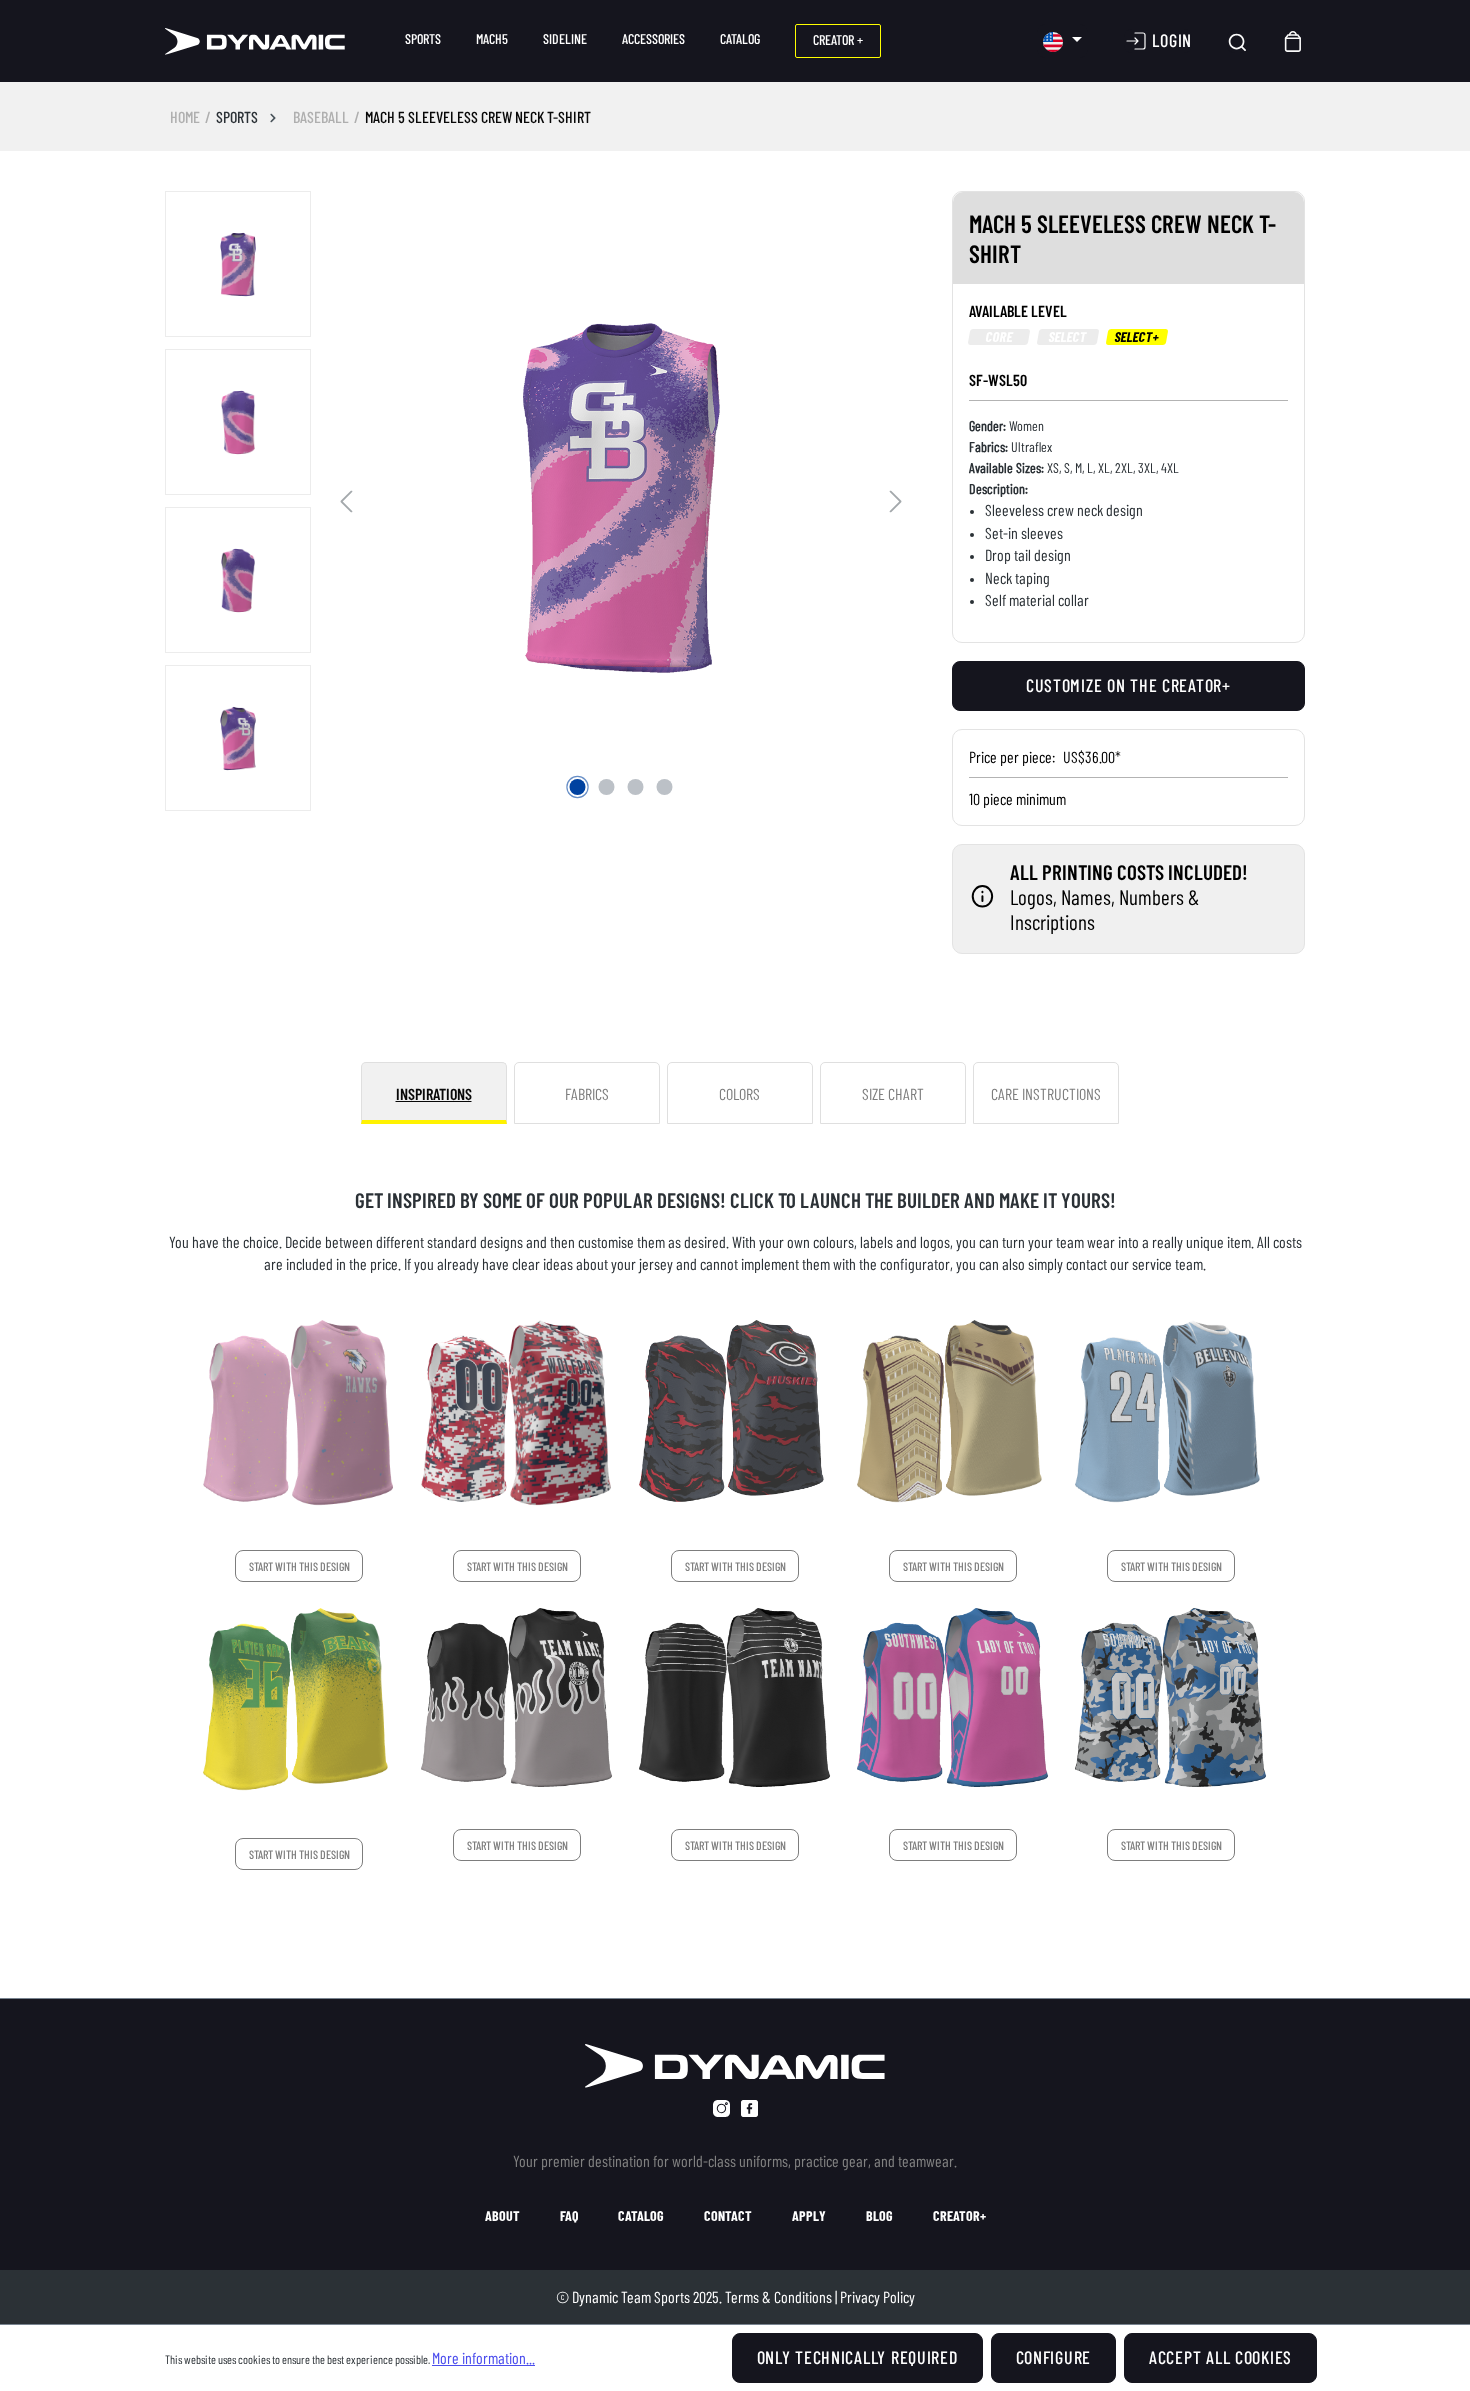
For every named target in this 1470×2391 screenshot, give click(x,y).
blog (879, 2216)
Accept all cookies (1220, 2357)
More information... (483, 2357)
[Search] (1237, 41)
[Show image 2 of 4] (607, 787)
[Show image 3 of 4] (636, 787)
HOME (185, 116)
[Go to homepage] (255, 41)
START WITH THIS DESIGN (299, 1566)
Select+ (1136, 337)
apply (809, 2216)
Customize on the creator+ (1128, 685)
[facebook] (749, 2108)
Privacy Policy (877, 2296)
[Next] (896, 498)
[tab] (434, 1093)
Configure (1053, 2357)
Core (999, 337)
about (502, 2216)
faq (569, 2216)
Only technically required (857, 2357)
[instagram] (721, 2108)
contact (728, 2216)
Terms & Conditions (778, 2296)
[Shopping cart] (1294, 41)
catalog (641, 2216)
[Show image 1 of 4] (578, 787)
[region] (538, 502)
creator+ (959, 2216)
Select (1067, 337)
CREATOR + (838, 39)
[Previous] (346, 498)
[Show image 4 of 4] (665, 787)
